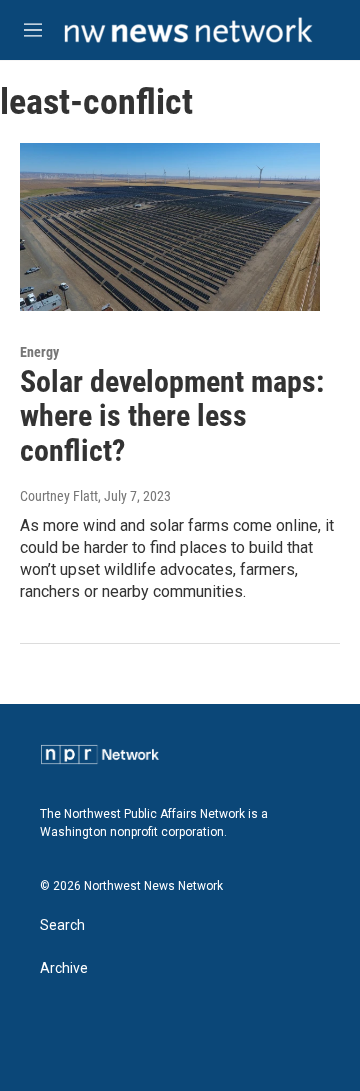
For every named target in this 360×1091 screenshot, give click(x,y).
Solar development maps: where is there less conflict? (172, 416)
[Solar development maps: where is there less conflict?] (170, 226)
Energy (39, 352)
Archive (64, 968)
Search (62, 925)
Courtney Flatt (59, 496)
